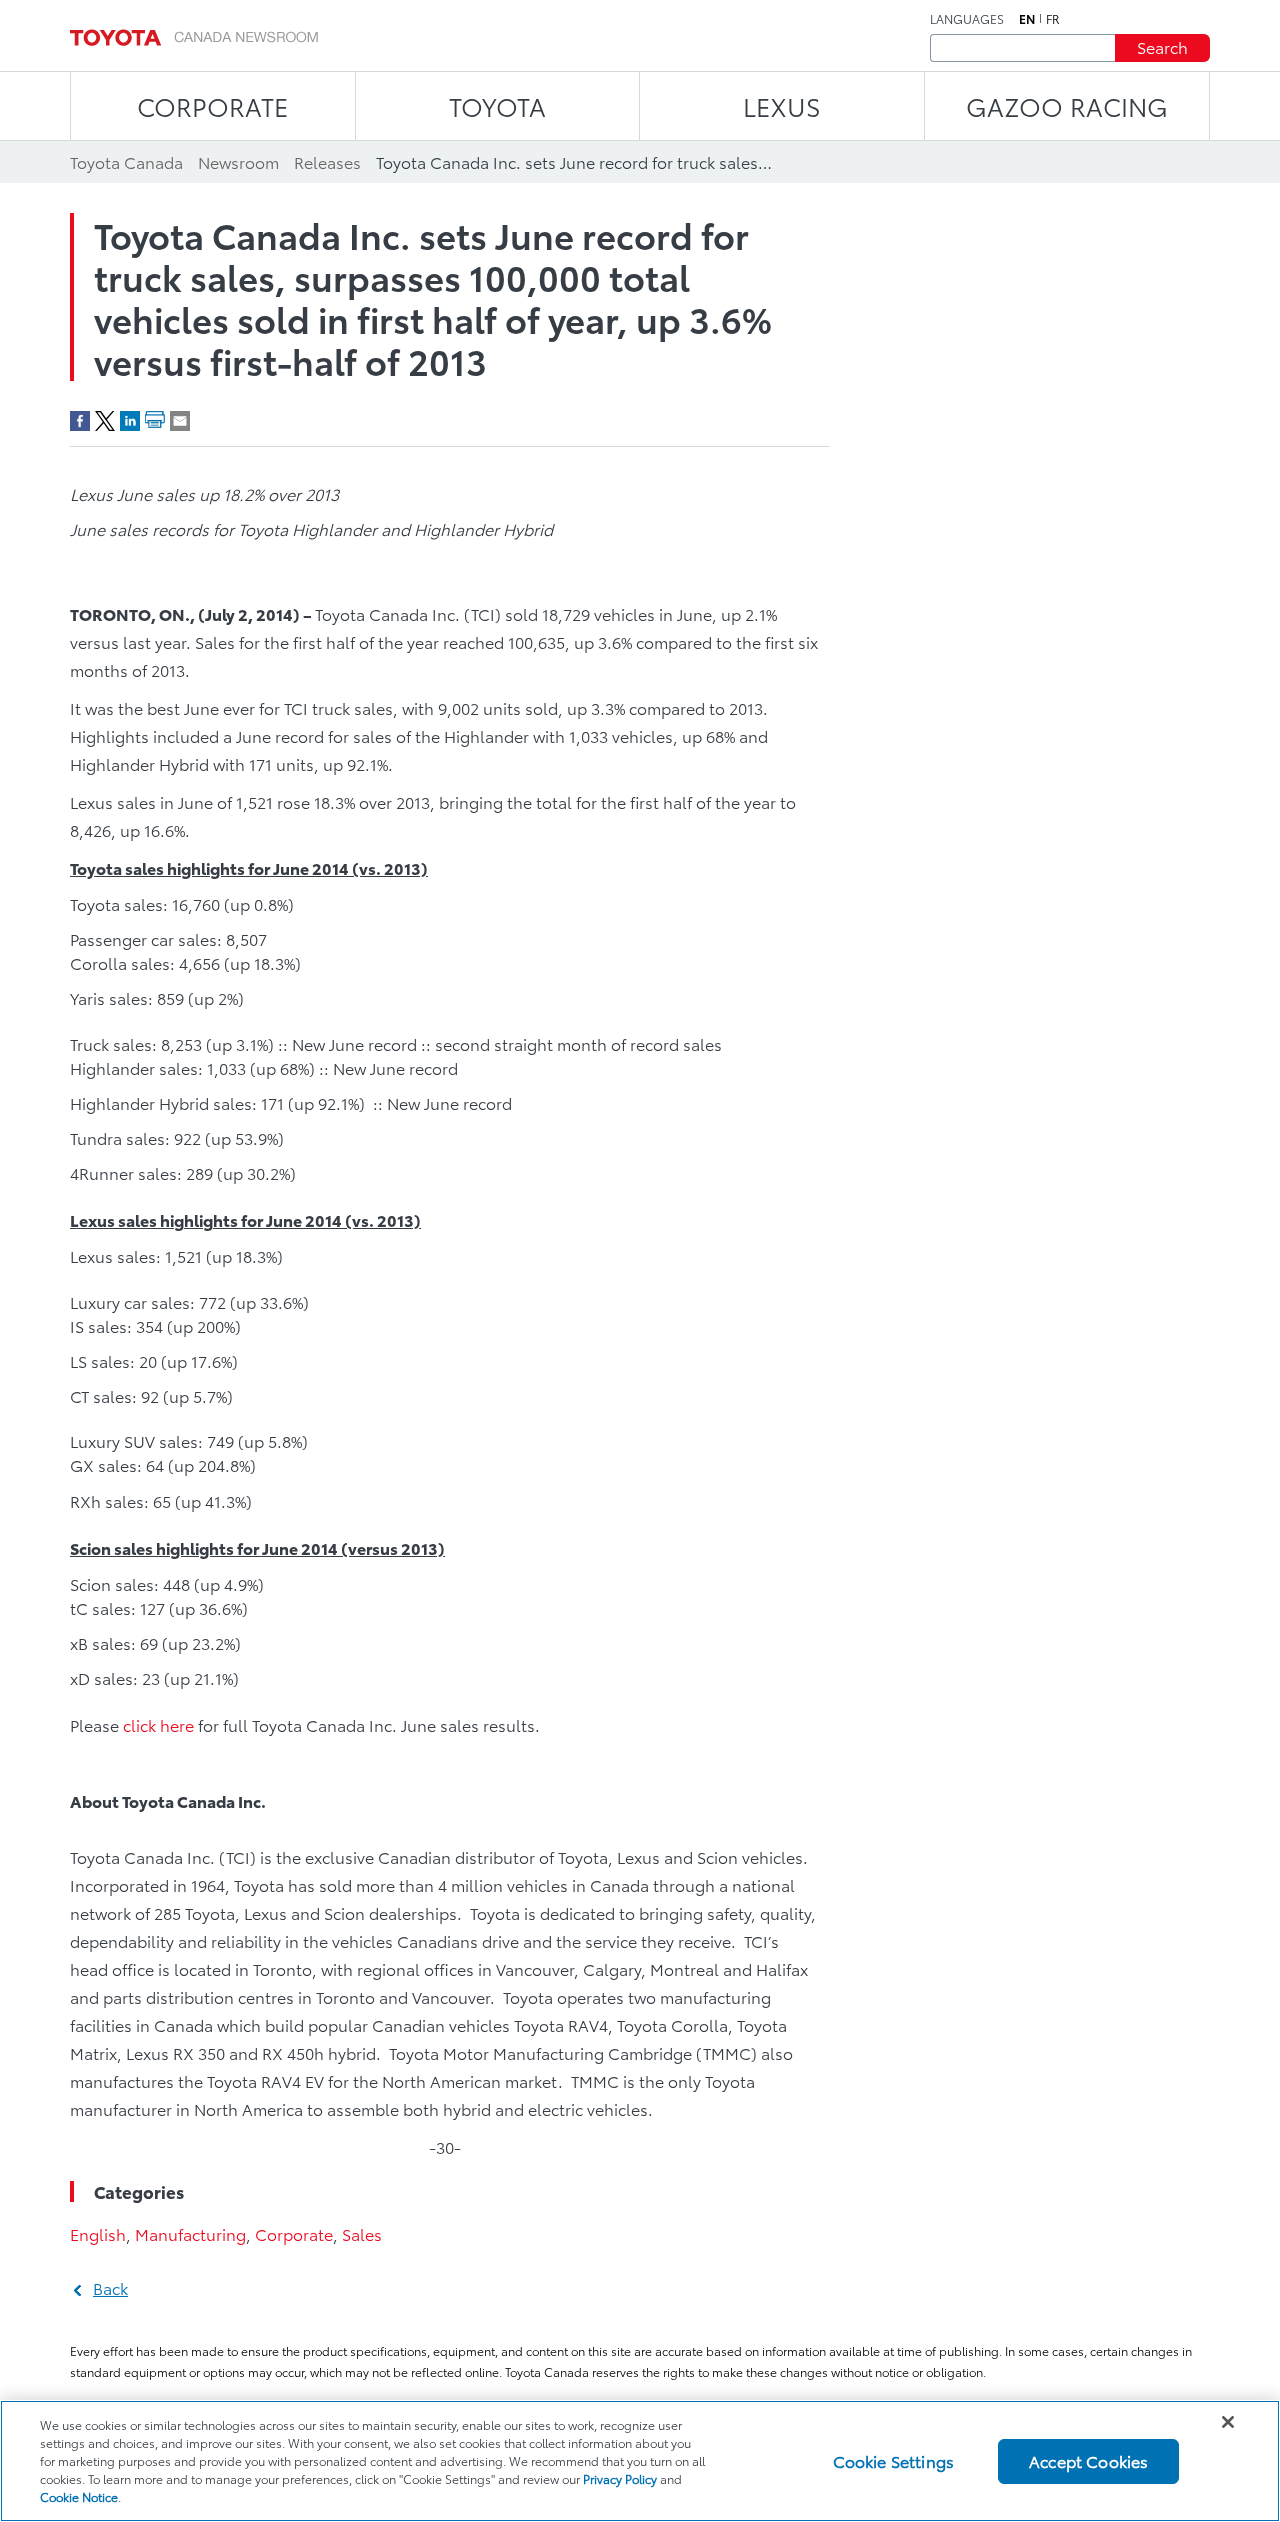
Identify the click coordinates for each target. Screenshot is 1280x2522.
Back (110, 2287)
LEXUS (782, 105)
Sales (362, 2233)
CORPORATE (212, 105)
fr (1053, 19)
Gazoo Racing (1067, 105)
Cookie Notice (79, 2496)
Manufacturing (190, 2233)
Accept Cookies (1088, 2460)
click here (158, 1724)
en (1027, 19)
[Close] (1228, 2422)
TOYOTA (497, 105)
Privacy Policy (620, 2478)
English (98, 2233)
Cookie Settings (893, 2460)
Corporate (294, 2233)
